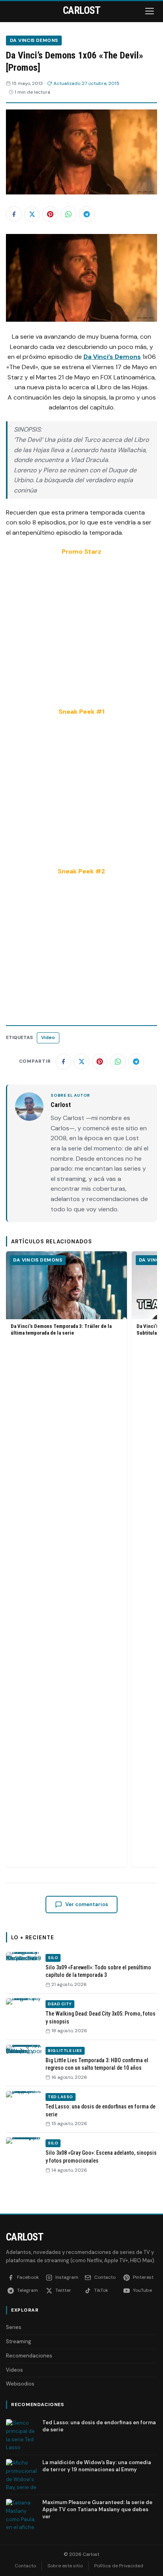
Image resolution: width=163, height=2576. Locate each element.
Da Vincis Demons (34, 40)
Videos (14, 2370)
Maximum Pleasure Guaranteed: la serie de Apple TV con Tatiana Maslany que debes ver (97, 2509)
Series (14, 2327)
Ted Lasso (61, 2097)
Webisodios (20, 2384)
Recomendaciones (29, 2356)
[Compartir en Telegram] (87, 214)
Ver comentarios (87, 1904)
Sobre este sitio (65, 2566)
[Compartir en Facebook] (14, 214)
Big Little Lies (65, 2051)
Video (48, 1037)
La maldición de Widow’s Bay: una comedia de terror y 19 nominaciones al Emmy (97, 2466)
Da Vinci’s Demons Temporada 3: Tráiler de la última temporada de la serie (61, 1329)
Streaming (19, 2341)
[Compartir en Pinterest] (50, 214)
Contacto (25, 2566)
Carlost (25, 2237)
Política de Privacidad (119, 2566)
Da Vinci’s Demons (112, 357)
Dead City (60, 2004)
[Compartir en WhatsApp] (68, 214)
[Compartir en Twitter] (32, 214)
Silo (53, 1958)
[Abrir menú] (150, 11)
